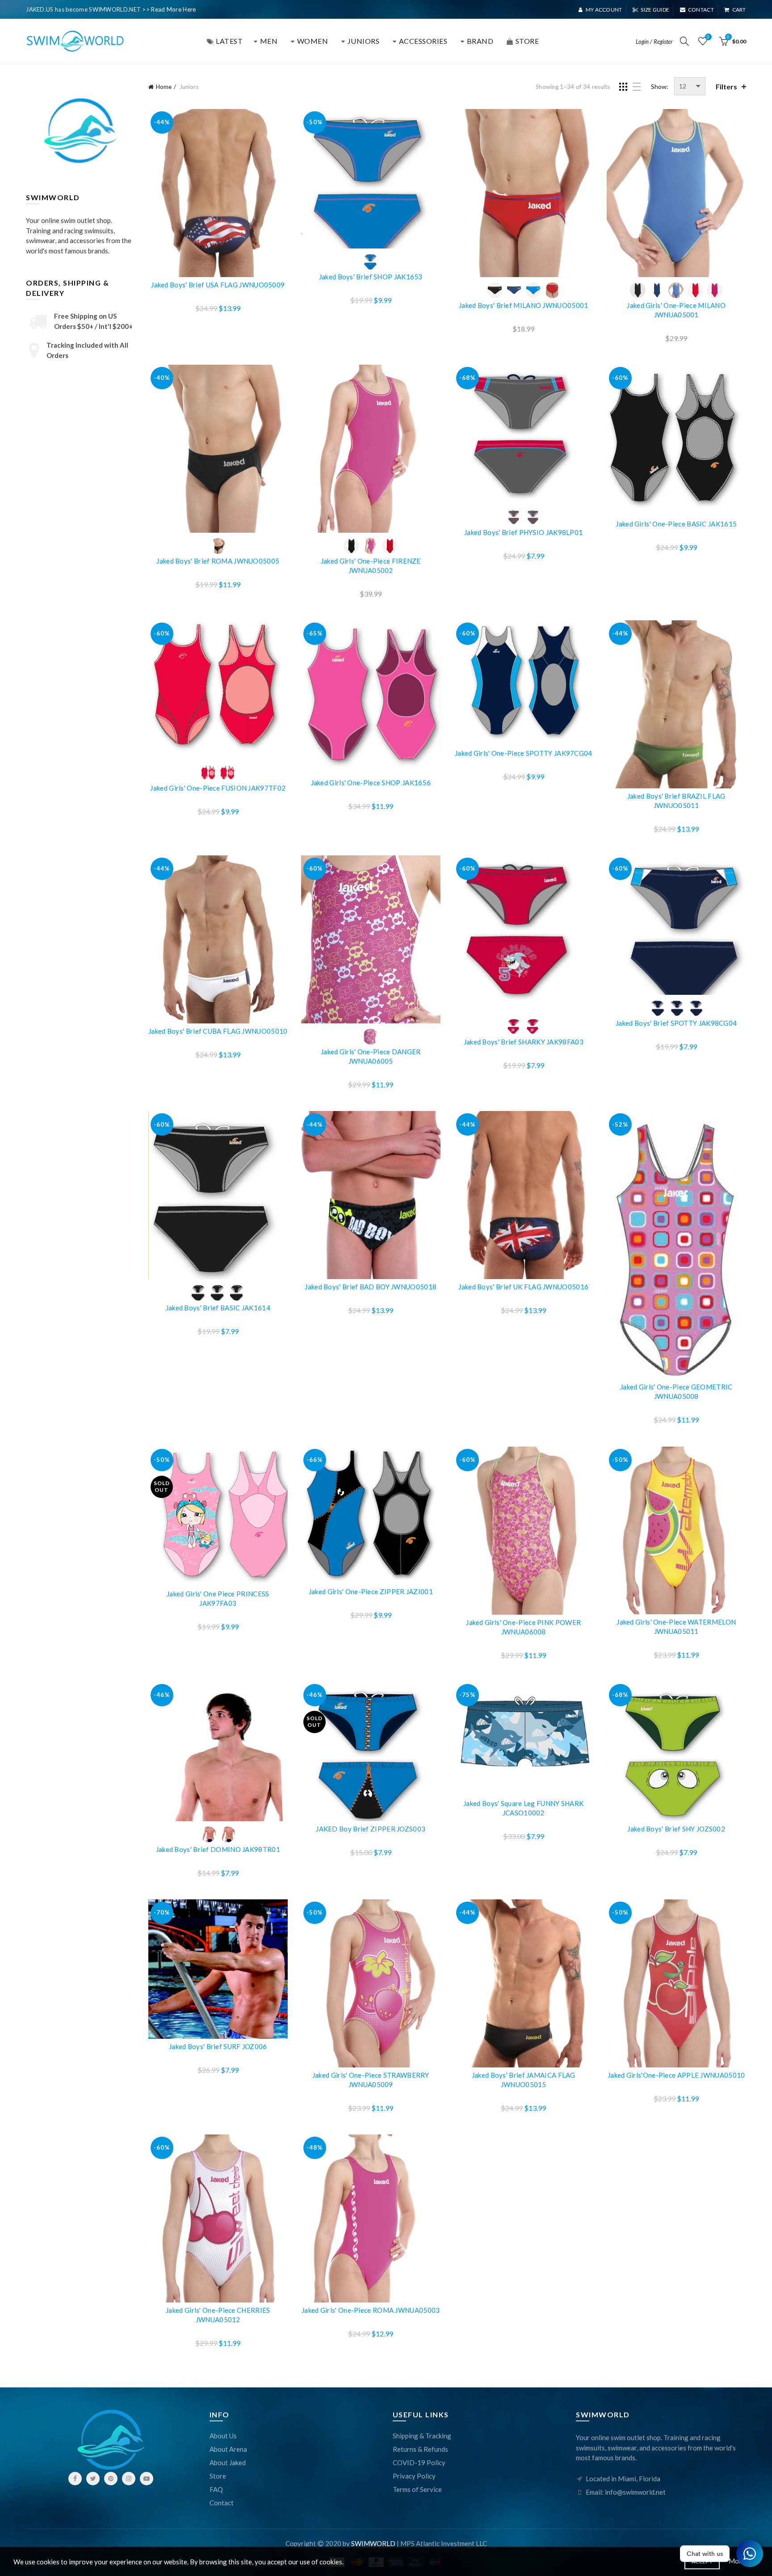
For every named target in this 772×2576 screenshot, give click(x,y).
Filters (726, 86)
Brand (480, 41)
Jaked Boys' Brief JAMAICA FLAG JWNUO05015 (524, 2080)
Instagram (129, 2479)
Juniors (364, 41)
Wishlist (708, 37)
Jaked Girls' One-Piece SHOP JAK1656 (371, 783)
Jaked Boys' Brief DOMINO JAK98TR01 (218, 1849)
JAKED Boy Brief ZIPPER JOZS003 (371, 1829)
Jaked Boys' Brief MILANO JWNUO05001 (524, 305)
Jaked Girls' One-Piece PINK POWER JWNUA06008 (523, 1627)
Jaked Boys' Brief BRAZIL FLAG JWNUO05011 (676, 801)
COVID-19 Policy (419, 2462)
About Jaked (228, 2462)
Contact (701, 10)
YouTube (147, 2479)
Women (313, 41)
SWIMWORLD (373, 2543)
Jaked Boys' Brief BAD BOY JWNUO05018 (371, 1287)
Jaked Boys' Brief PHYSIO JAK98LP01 (523, 532)
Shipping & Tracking (422, 2436)
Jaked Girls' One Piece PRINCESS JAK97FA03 (218, 1598)
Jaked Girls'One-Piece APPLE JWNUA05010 (676, 2075)
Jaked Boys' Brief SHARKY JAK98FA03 (524, 1042)
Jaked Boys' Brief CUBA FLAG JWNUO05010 (218, 1031)
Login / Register (654, 42)
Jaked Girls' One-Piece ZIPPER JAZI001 (371, 1591)
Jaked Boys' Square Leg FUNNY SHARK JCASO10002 (523, 1808)
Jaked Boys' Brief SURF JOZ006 (218, 2046)
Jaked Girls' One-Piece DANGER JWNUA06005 (371, 1056)
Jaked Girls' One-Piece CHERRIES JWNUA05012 (218, 2315)
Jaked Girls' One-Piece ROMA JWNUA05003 (371, 2310)
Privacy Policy (414, 2476)
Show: (660, 86)
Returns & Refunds (420, 2449)
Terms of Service (417, 2489)
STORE (527, 41)
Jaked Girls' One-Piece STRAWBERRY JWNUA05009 (371, 2080)
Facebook (75, 2479)
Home (164, 87)
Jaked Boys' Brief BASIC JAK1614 (218, 1308)
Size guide (655, 10)
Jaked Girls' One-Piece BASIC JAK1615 (676, 524)
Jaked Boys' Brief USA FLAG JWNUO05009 (218, 285)
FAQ (216, 2489)
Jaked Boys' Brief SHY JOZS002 (676, 1829)
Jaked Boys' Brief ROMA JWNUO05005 (218, 561)
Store (218, 2476)
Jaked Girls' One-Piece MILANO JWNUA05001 (676, 310)
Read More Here (173, 9)
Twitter (93, 2479)
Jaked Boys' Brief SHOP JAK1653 (371, 277)
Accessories (423, 41)
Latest (229, 41)
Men (269, 41)
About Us (223, 2436)
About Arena (228, 2449)
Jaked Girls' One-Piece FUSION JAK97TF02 (218, 788)
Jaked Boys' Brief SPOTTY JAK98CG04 (676, 1023)
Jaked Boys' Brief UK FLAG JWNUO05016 (523, 1287)
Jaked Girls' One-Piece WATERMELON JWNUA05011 (676, 1627)
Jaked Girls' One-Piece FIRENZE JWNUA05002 (371, 566)
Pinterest (111, 2479)
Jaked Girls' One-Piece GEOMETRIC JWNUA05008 (676, 1391)
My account (604, 10)
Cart (739, 10)
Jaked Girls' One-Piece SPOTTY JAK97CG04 (524, 753)
